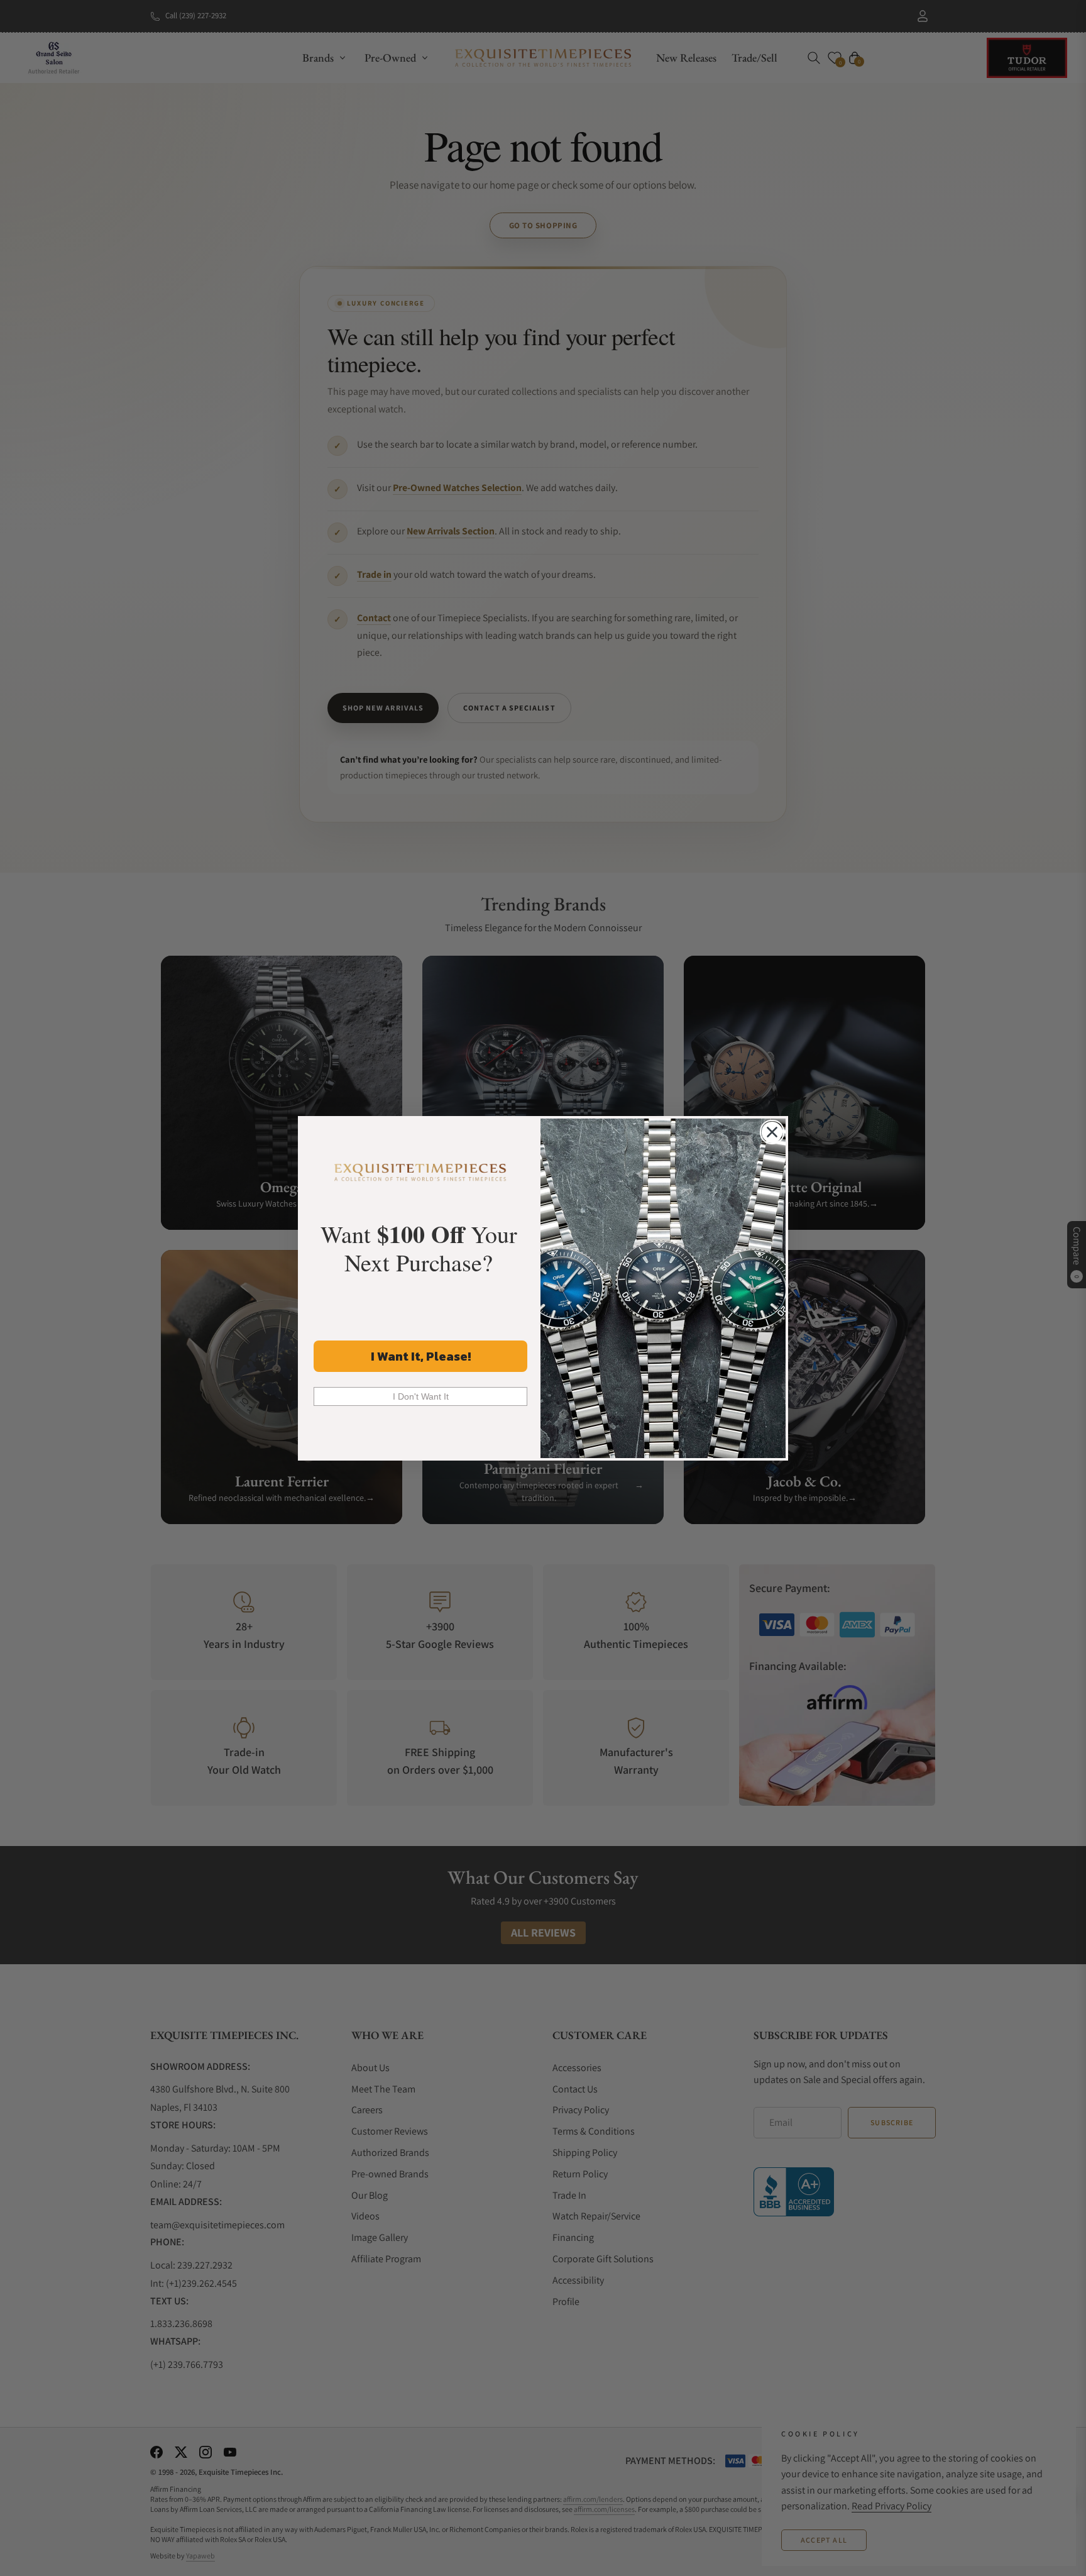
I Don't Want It (421, 1396)
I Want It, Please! (421, 1356)
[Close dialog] (772, 1132)
